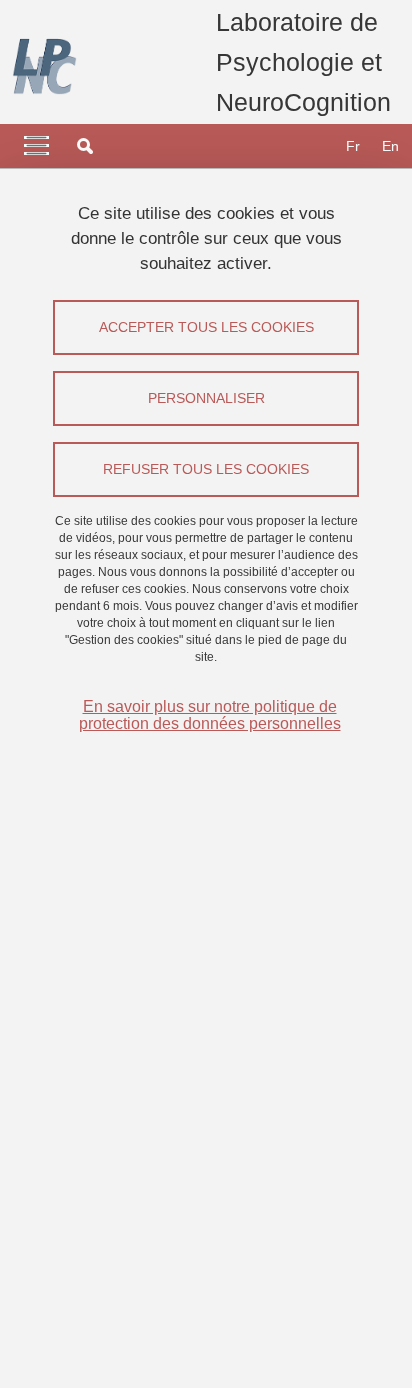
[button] (85, 146)
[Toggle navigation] (36, 146)
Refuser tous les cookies (206, 469)
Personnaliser (206, 398)
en (390, 146)
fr (353, 146)
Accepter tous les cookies (206, 327)
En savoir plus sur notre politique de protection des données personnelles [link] (210, 715)
